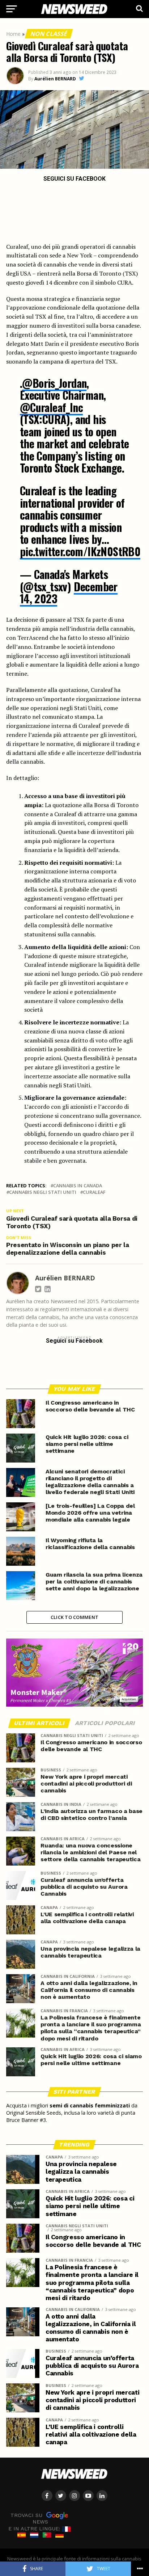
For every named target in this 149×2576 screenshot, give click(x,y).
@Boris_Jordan (54, 383)
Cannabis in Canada (78, 1186)
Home (13, 34)
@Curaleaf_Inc (51, 407)
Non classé (49, 34)
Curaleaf (94, 1192)
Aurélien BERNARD (55, 79)
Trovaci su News (29, 2518)
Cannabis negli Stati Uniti (43, 1192)
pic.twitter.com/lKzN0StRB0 (80, 551)
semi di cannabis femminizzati (90, 2105)
